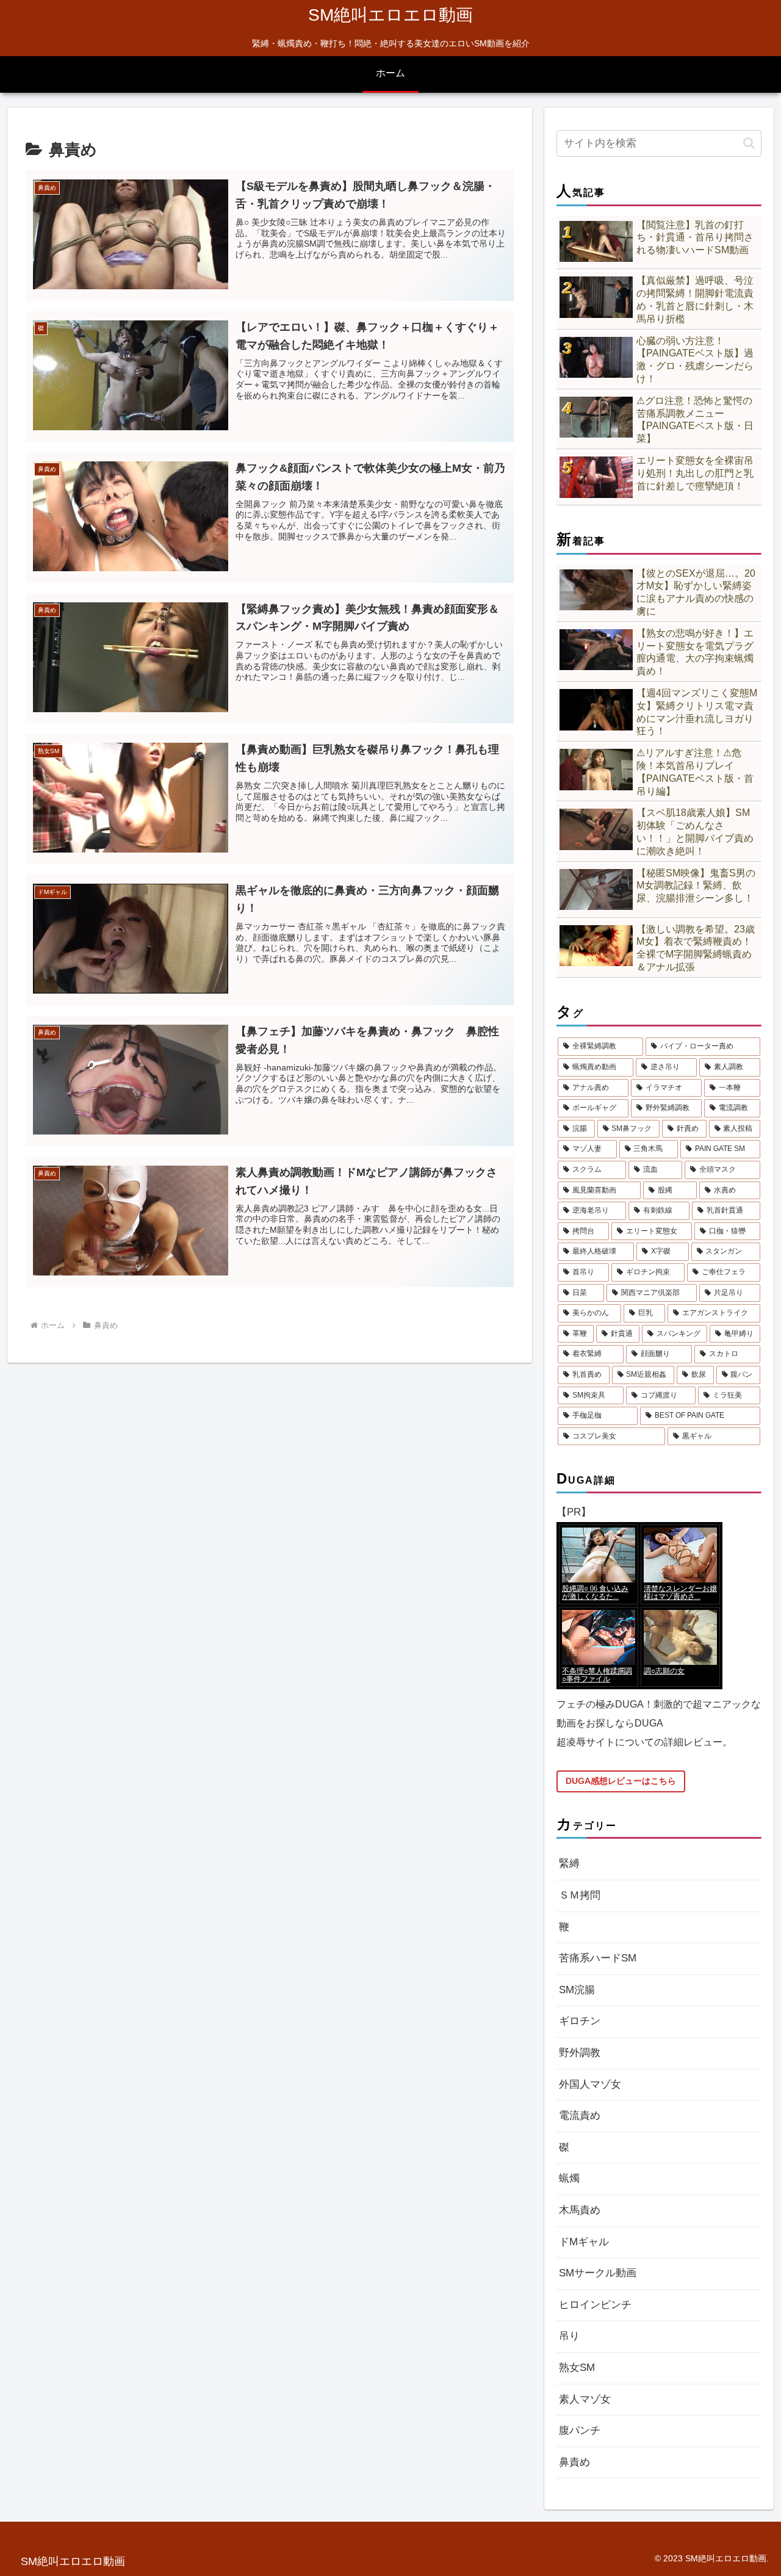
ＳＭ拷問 (580, 1895)
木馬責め (580, 2210)
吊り (569, 2336)
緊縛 (569, 1863)
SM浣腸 (577, 1990)
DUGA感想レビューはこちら (621, 1781)
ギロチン (580, 2021)
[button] (749, 143)
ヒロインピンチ (595, 2305)
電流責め (580, 2116)
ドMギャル (584, 2242)
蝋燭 (569, 2178)
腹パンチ (580, 2430)
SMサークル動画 (598, 2273)
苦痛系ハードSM (598, 1958)
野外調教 (580, 2053)
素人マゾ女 (585, 2399)
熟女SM (577, 2368)
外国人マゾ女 (590, 2084)
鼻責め (574, 2462)
